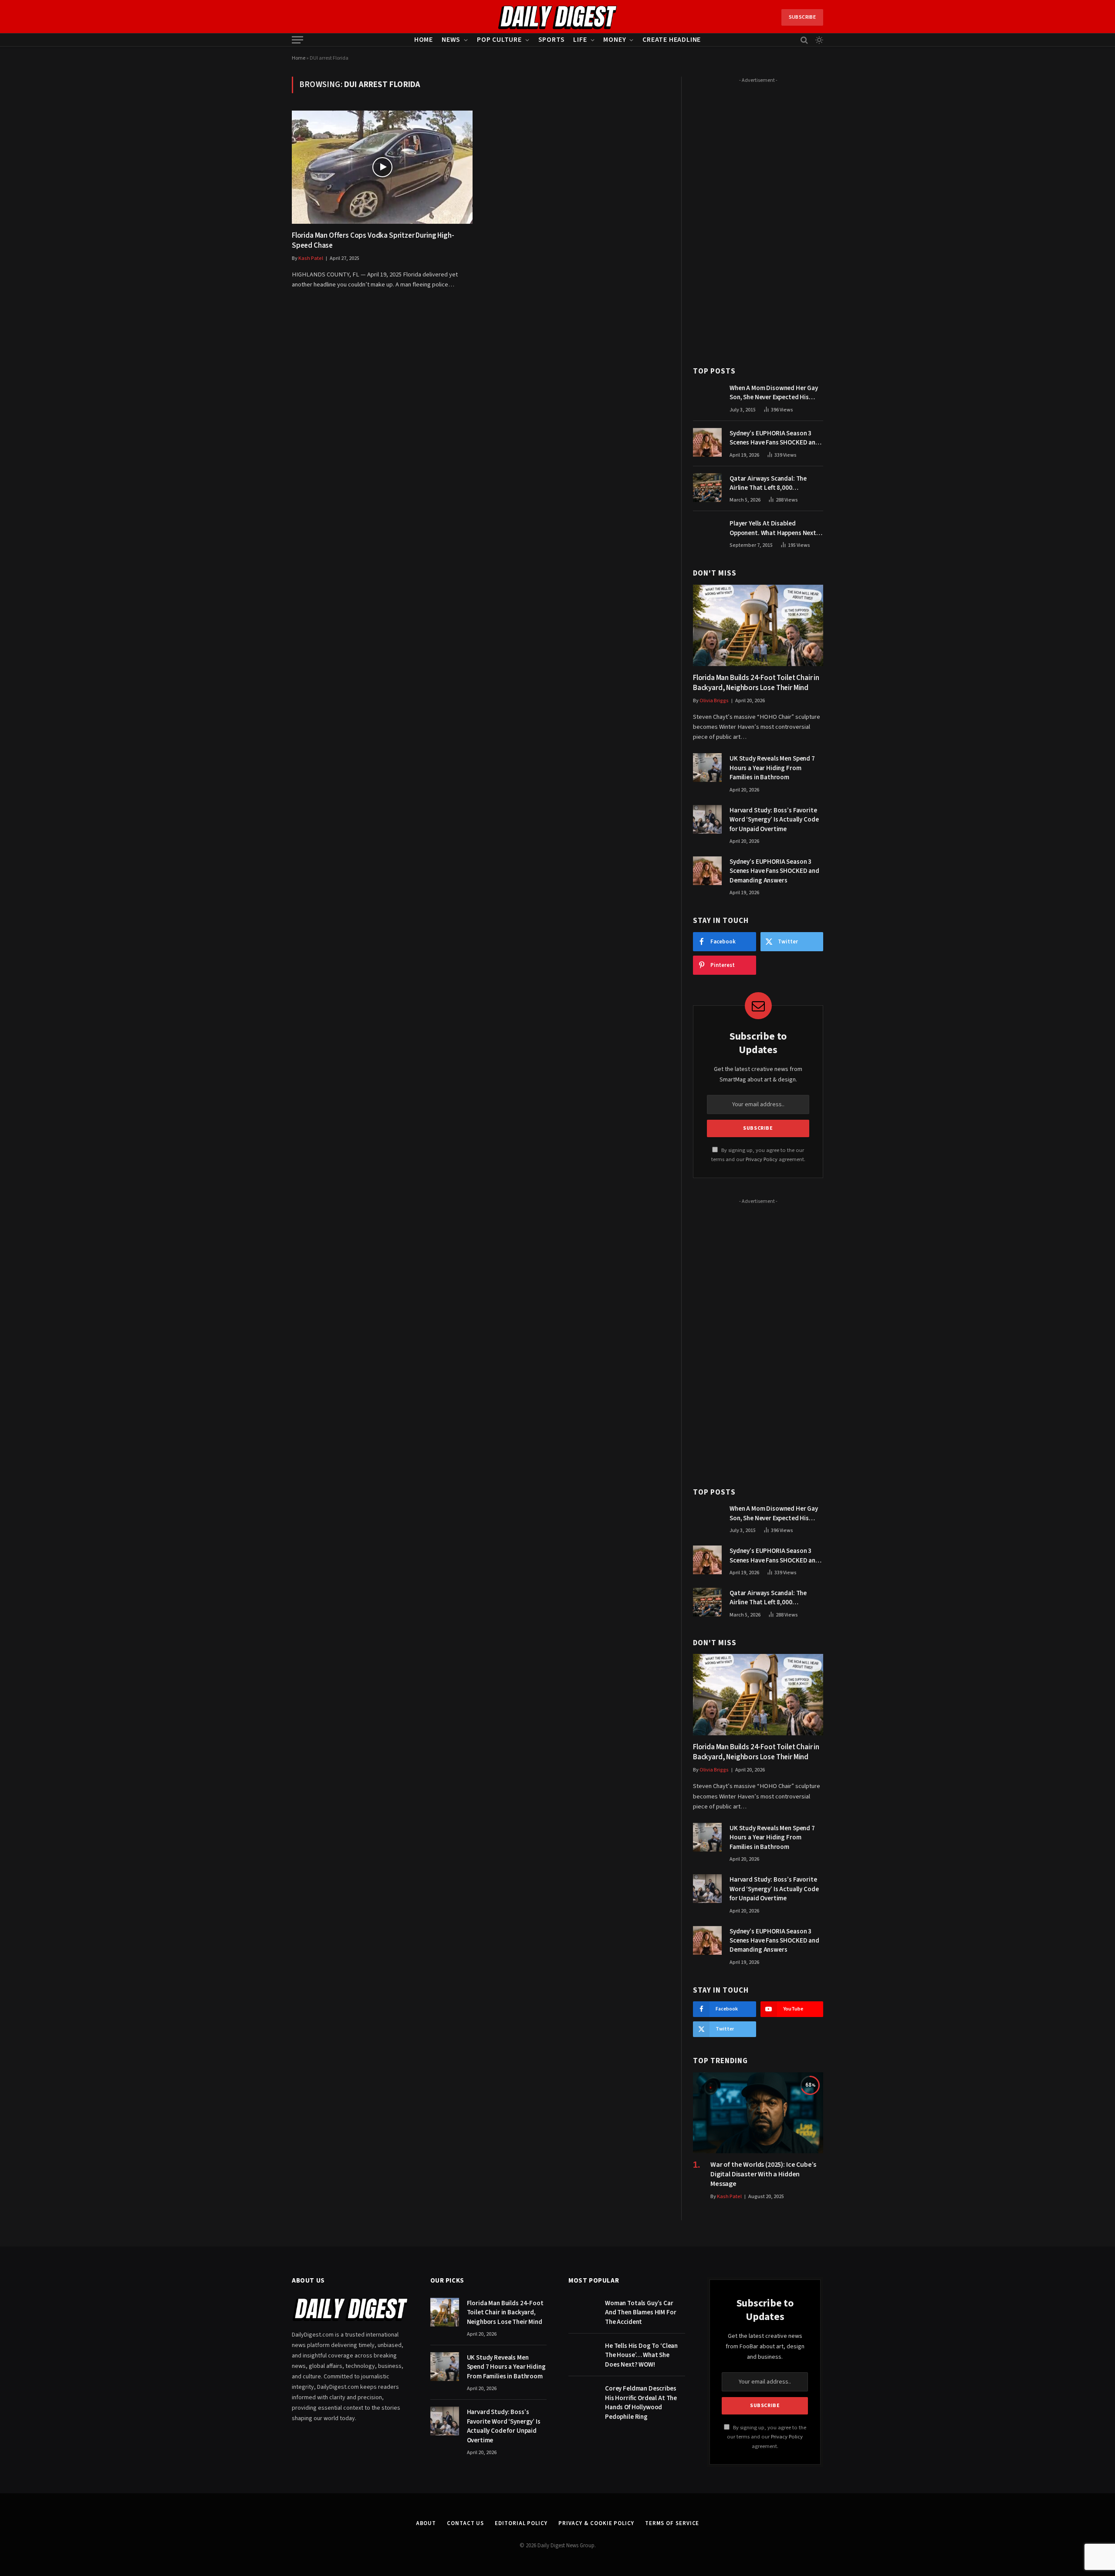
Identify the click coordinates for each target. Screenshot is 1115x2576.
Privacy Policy (762, 1159)
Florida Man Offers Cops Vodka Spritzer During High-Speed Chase (373, 241)
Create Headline (672, 40)
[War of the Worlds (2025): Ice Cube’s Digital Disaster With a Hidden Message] (758, 2113)
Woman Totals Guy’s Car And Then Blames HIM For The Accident (641, 2313)
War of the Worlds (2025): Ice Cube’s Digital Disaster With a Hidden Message (763, 2174)
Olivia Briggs (714, 701)
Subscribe (802, 17)
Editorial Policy (521, 2523)
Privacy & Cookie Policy (596, 2523)
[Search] (804, 40)
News (451, 40)
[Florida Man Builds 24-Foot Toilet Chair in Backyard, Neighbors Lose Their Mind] (758, 625)
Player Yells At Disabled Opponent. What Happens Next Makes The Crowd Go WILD (773, 528)
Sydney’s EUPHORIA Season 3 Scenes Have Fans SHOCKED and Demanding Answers (774, 438)
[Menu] (297, 40)
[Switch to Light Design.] (818, 40)
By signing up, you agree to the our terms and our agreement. (767, 2437)
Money (615, 40)
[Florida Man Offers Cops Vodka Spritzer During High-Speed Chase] (382, 167)
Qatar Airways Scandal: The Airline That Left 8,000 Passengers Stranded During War (776, 483)
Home (424, 40)
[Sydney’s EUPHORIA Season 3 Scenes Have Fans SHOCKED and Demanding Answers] (707, 442)
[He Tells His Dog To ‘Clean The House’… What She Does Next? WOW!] (583, 2355)
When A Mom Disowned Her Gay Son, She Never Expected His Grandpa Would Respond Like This (774, 393)
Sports (552, 40)
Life (580, 40)
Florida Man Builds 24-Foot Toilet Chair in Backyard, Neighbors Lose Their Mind (756, 683)
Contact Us (465, 2523)
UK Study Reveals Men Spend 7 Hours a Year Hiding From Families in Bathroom (772, 768)
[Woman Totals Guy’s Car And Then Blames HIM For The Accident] (583, 2312)
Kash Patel (311, 258)
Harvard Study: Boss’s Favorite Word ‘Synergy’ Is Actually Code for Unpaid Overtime (774, 820)
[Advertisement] (758, 217)
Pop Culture (499, 40)
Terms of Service (672, 2523)
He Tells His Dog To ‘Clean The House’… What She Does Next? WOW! (641, 2355)
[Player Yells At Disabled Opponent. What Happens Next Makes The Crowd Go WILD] (707, 532)
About (426, 2523)
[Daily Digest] (558, 17)
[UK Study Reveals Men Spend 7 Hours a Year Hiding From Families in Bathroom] (707, 768)
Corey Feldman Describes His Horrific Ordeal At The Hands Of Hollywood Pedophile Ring (641, 2403)
